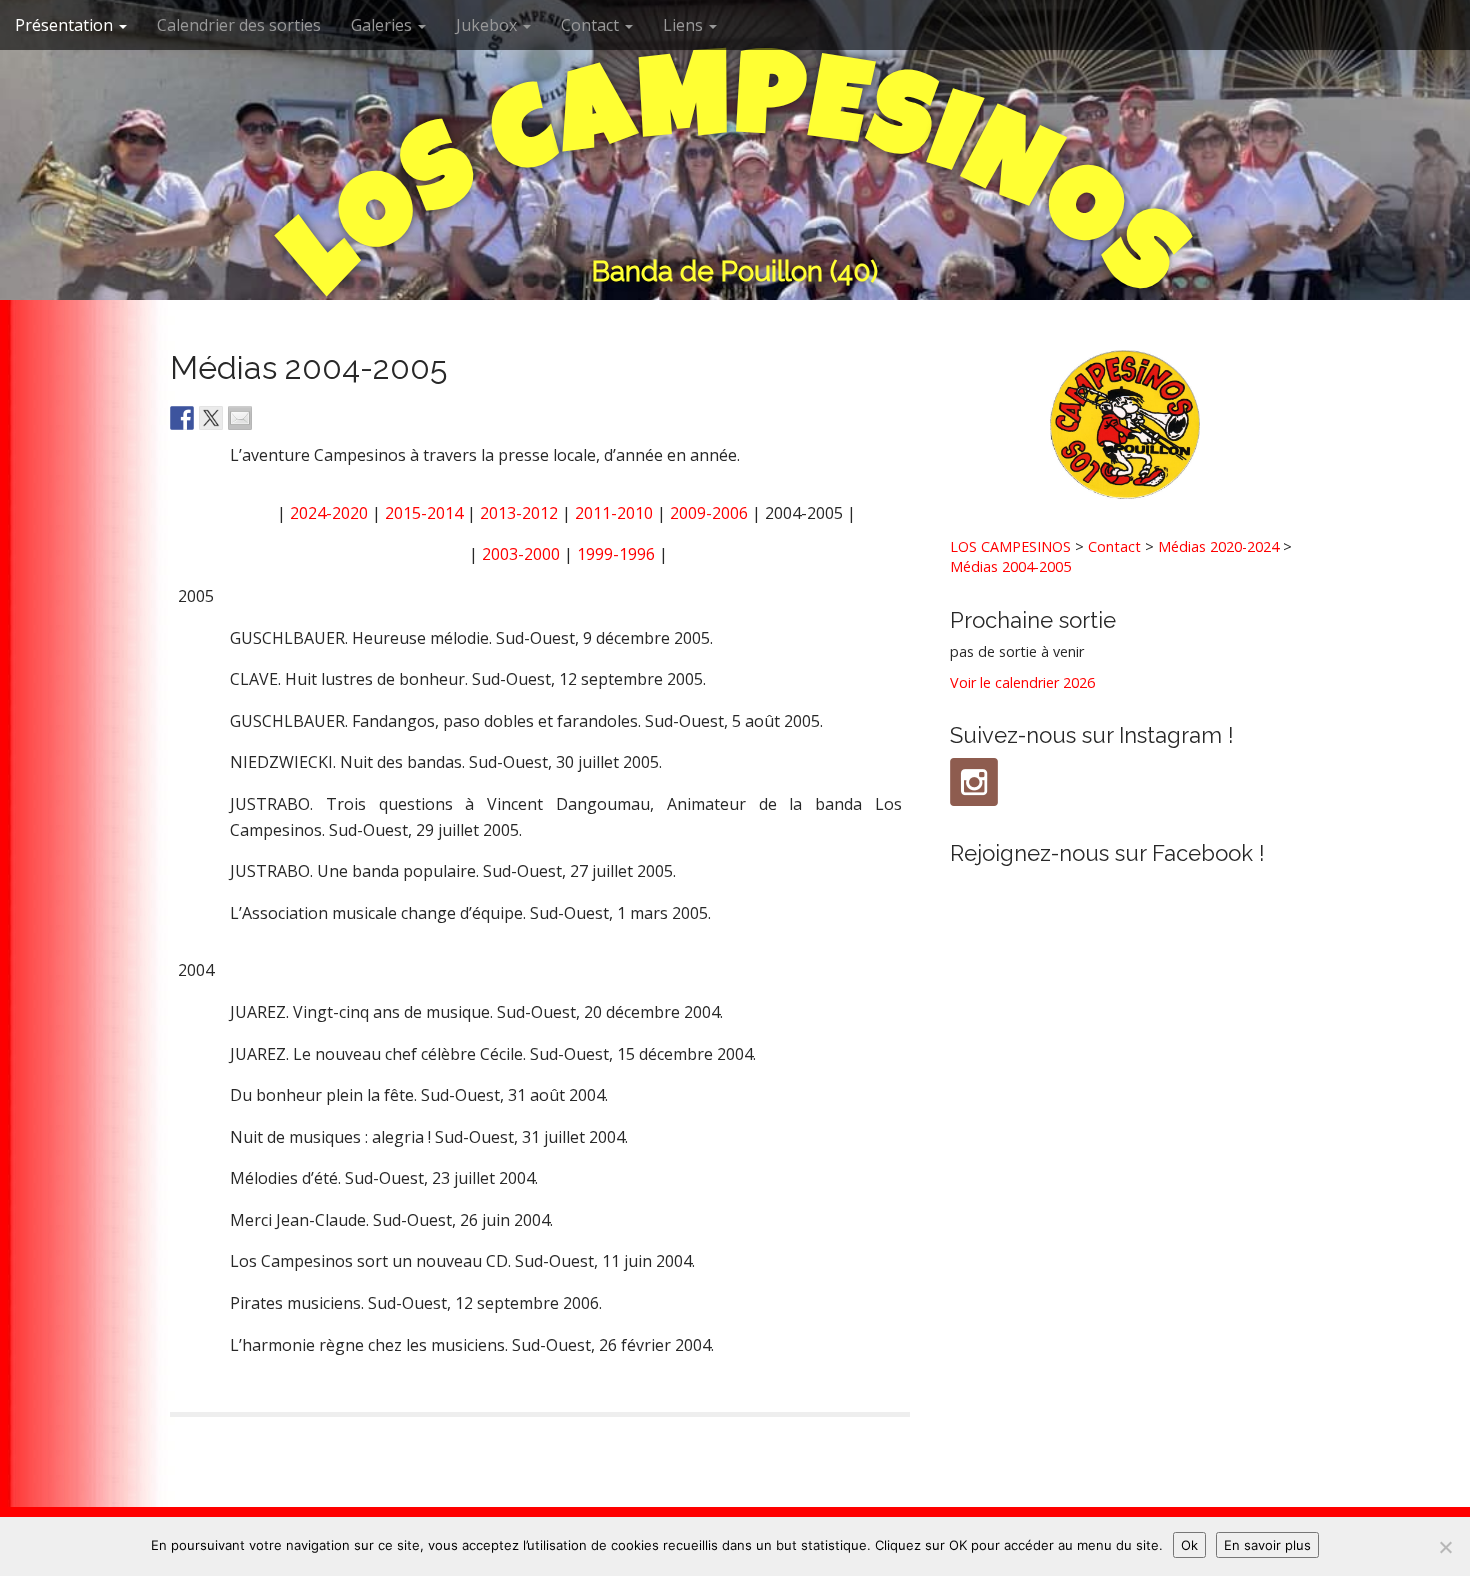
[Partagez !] (182, 418)
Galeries (383, 25)
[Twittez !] (211, 418)
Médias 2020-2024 (1218, 546)
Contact (592, 25)
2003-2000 (521, 554)
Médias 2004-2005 (1010, 566)
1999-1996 (616, 554)
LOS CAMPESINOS (1010, 546)
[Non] (1445, 1547)
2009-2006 (709, 513)
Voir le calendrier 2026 (1022, 682)
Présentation (66, 25)
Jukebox (488, 25)
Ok (1189, 1545)
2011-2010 (614, 513)
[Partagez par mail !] (240, 418)
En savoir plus (1267, 1545)
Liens (685, 25)
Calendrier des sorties (239, 25)
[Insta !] (974, 782)
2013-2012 (519, 513)
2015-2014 (424, 513)
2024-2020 (329, 513)
